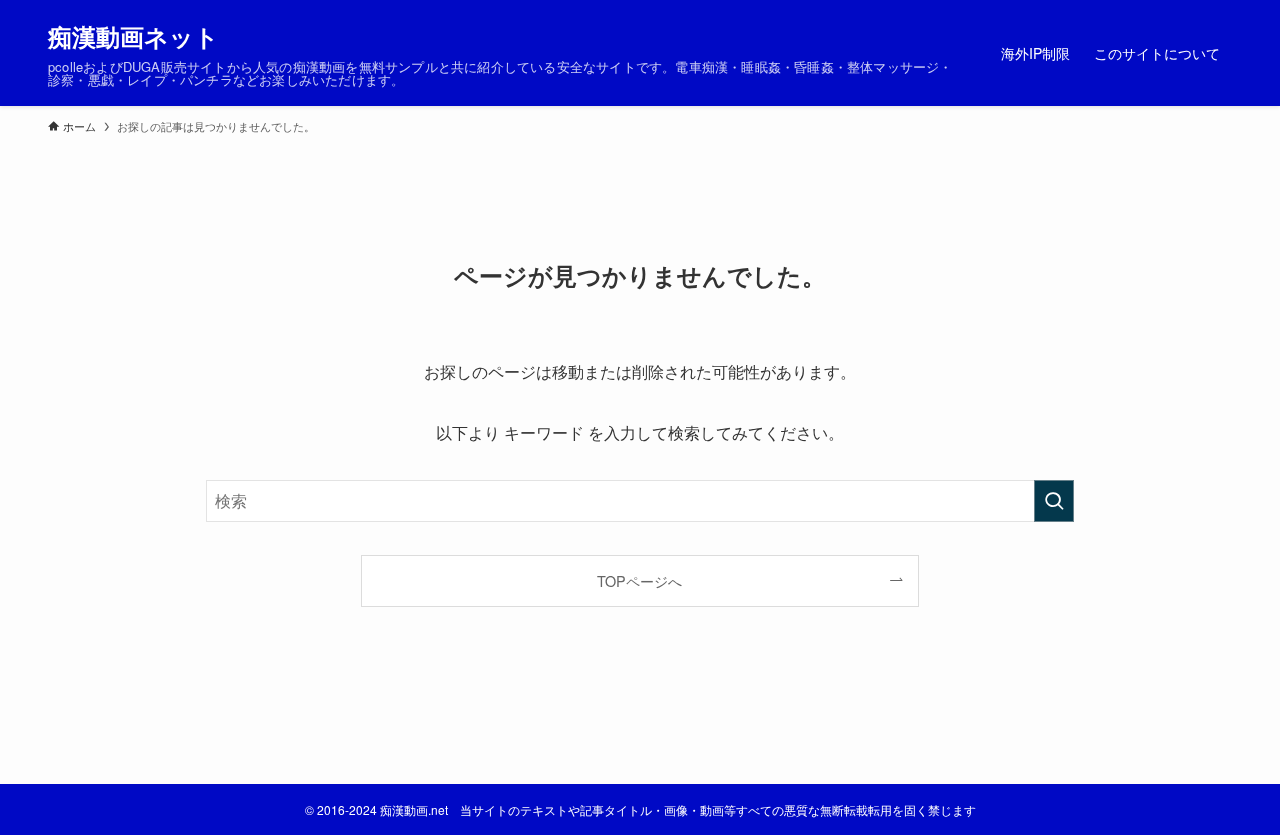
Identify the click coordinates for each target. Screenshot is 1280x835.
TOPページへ (639, 580)
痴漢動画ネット (133, 36)
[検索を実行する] (1054, 501)
